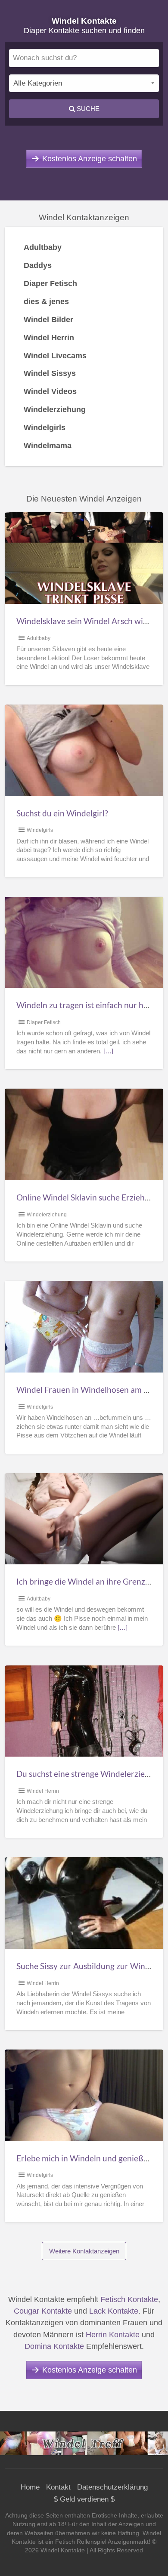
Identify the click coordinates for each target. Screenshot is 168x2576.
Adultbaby (39, 638)
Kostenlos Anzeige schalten (90, 159)
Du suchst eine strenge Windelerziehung (90, 1774)
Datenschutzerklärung (112, 2487)
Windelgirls (40, 830)
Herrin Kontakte (113, 2335)
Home (30, 2487)
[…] (108, 1051)
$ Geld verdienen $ (84, 2499)
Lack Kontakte (114, 2311)
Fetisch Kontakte (129, 2299)
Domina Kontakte (54, 2346)
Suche (87, 109)
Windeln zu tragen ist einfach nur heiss (87, 1005)
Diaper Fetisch (44, 1022)
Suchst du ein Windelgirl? (62, 813)
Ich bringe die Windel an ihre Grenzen (85, 1581)
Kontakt (58, 2487)
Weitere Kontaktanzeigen (84, 2251)
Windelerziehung (47, 1215)
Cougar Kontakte (43, 2311)
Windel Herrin (43, 1791)
